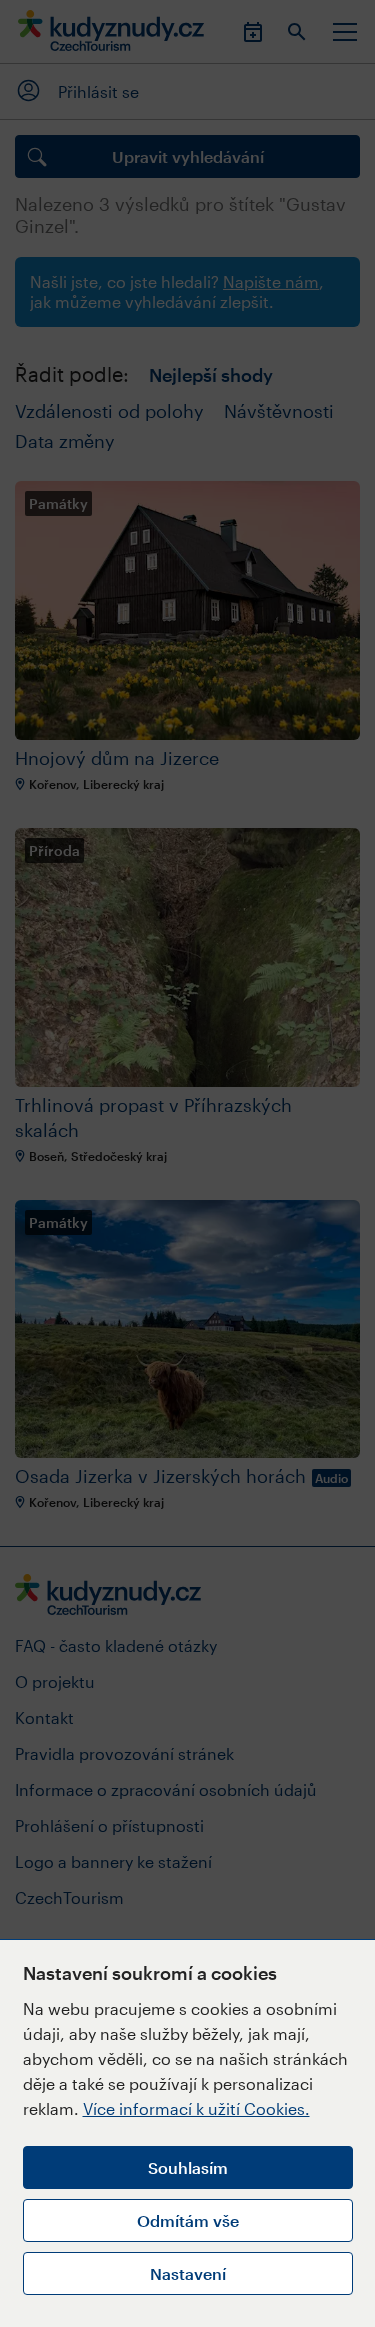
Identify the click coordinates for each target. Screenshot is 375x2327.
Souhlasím (188, 2167)
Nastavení (188, 2273)
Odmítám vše (188, 2220)
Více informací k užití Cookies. (196, 2108)
